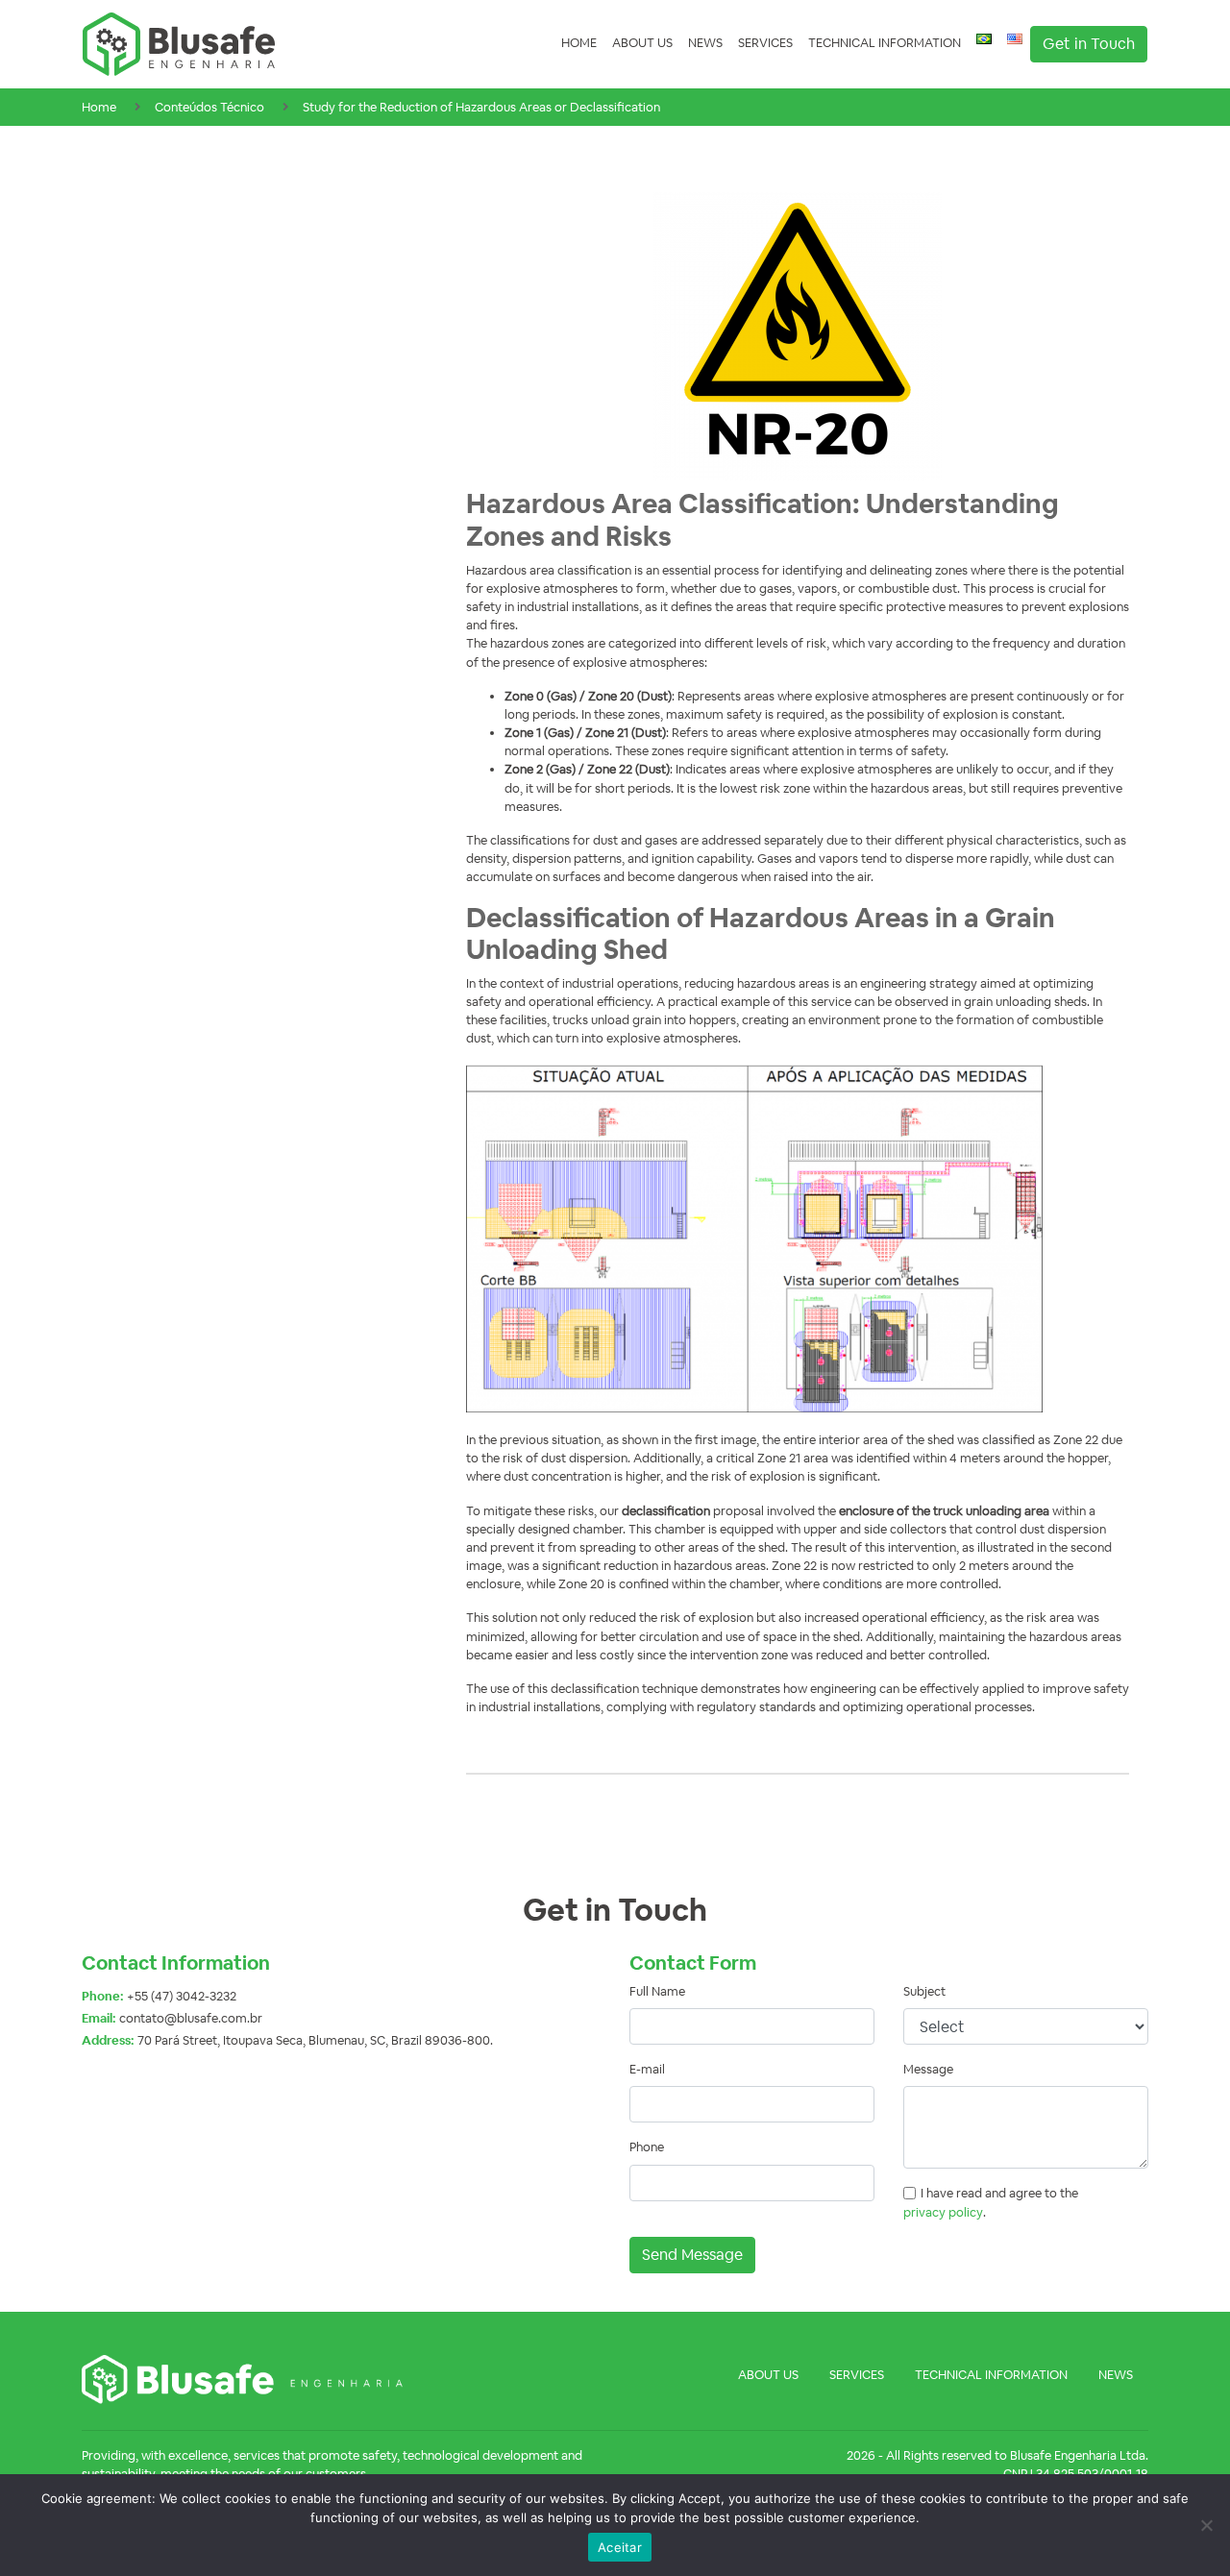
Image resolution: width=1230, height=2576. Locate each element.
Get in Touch (1089, 44)
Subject (924, 1991)
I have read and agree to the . (991, 2202)
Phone (647, 2147)
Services (765, 43)
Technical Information (885, 43)
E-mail (647, 2069)
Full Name (657, 1991)
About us (642, 43)
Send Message (692, 2255)
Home (579, 43)
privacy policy (943, 2212)
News (705, 43)
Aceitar (620, 2547)
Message (928, 2069)
